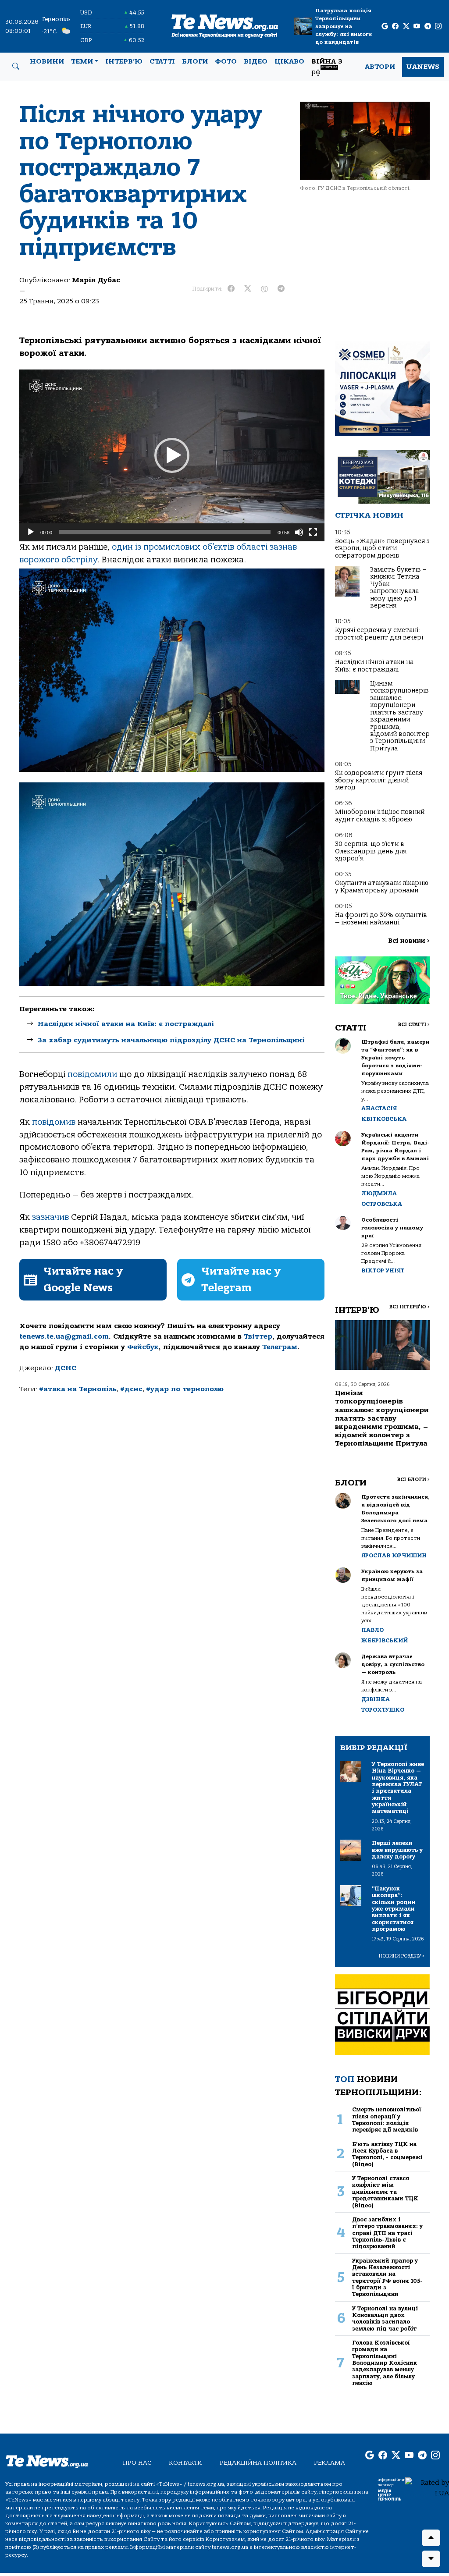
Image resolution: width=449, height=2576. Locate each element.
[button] (172, 455)
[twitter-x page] (406, 27)
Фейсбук (143, 1347)
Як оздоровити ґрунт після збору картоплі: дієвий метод (379, 780)
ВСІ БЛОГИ (413, 1480)
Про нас (137, 2463)
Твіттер (258, 1336)
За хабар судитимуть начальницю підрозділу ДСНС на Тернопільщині (171, 1040)
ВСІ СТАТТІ (414, 1025)
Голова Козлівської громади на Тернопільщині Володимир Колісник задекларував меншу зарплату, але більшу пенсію (385, 2363)
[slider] (165, 532)
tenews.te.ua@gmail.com (64, 1336)
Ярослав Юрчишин (394, 1555)
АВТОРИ (380, 67)
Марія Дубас (96, 280)
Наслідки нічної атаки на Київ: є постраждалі (126, 1024)
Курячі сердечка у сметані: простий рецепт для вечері (379, 634)
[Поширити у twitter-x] (248, 289)
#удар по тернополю (185, 1389)
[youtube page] (417, 27)
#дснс (131, 1389)
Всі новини (409, 941)
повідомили (92, 1074)
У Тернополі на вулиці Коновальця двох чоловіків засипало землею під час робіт (385, 2318)
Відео (256, 61)
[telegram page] (428, 27)
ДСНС (66, 1368)
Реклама (330, 2463)
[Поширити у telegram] (281, 289)
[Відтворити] (31, 532)
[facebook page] (395, 27)
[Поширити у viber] (264, 289)
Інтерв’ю (124, 61)
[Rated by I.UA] (427, 2487)
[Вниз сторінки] (431, 2559)
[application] (172, 455)
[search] (16, 67)
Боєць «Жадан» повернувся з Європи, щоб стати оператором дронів (382, 548)
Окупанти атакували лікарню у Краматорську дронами (382, 886)
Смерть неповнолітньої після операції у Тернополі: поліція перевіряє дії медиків (387, 2119)
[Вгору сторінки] (431, 2538)
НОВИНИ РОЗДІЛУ (402, 1956)
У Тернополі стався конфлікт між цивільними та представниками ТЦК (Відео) (385, 2192)
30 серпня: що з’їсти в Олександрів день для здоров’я (371, 851)
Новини (47, 61)
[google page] (385, 27)
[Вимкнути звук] (299, 532)
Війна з (327, 67)
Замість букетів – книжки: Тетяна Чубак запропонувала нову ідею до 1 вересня (398, 588)
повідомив (54, 1122)
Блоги (195, 61)
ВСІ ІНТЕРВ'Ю (409, 1307)
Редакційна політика (258, 2463)
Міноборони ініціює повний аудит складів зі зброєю (380, 815)
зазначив (50, 1217)
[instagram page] (438, 27)
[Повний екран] (313, 532)
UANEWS (423, 67)
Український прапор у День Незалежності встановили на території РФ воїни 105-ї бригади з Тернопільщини (387, 2278)
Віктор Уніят (383, 1270)
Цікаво (289, 61)
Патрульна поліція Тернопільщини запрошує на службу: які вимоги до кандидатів (344, 26)
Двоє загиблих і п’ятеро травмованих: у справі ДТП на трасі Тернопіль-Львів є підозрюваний (387, 2233)
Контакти (185, 2463)
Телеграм (280, 1347)
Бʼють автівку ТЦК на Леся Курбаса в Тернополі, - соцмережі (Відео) (387, 2154)
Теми (82, 61)
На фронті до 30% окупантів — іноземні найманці (381, 918)
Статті (162, 61)
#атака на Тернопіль (78, 1389)
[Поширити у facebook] (231, 289)
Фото (226, 61)
